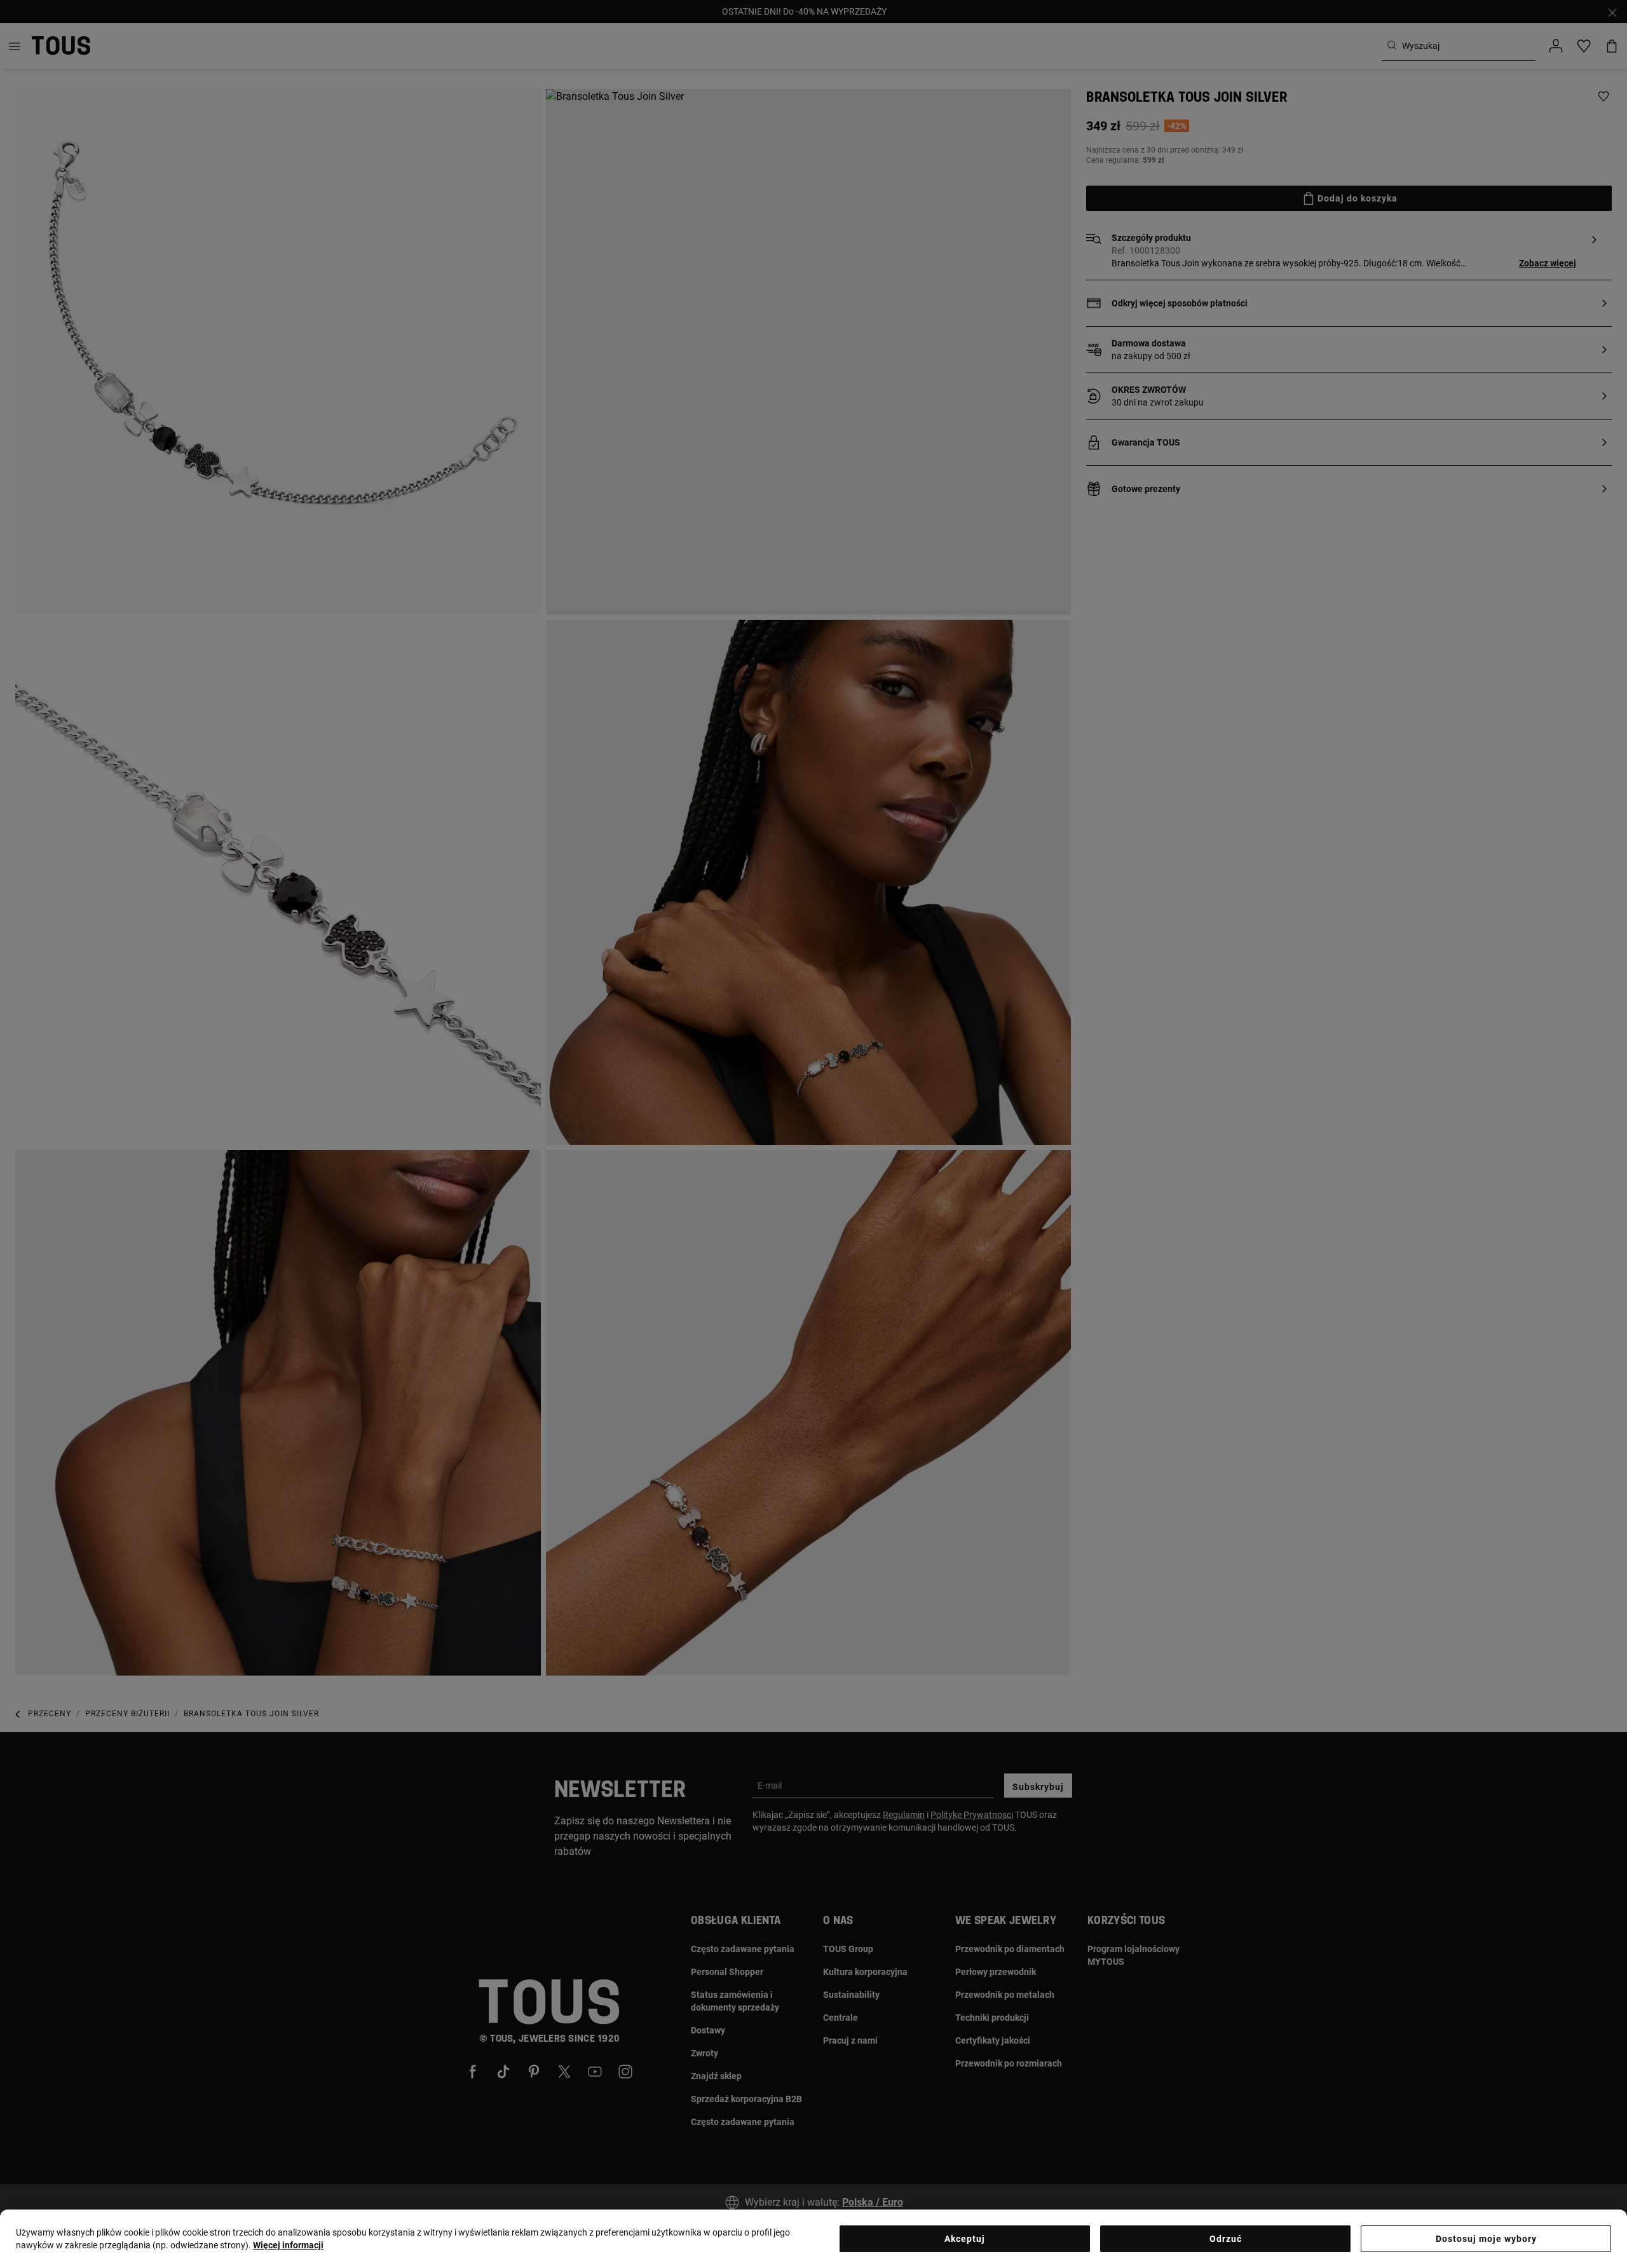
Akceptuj (965, 2239)
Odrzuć (1226, 2239)
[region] (813, 2239)
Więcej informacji (288, 2245)
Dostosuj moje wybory (1486, 2239)
